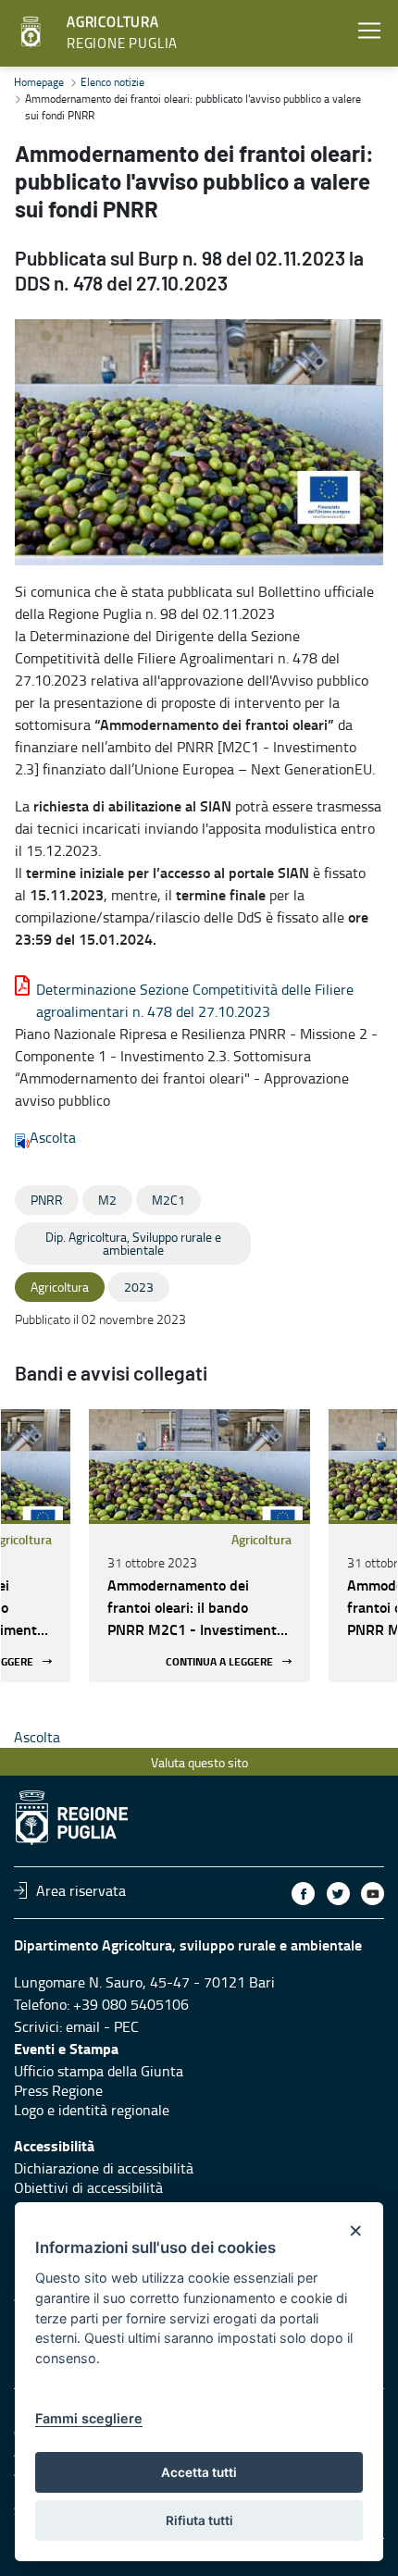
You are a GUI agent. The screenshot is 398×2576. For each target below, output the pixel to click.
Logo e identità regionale (92, 2110)
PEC (126, 2026)
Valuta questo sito (199, 1762)
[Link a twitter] (338, 1894)
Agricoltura (261, 1539)
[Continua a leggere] (199, 1465)
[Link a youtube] (373, 1894)
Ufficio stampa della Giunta (99, 2071)
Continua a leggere (219, 1661)
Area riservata (81, 1890)
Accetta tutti (199, 2472)
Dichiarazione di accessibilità (104, 2168)
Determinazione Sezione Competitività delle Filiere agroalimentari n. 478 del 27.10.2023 (195, 1000)
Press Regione (58, 2090)
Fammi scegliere (89, 2418)
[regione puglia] (32, 32)
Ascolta (53, 1137)
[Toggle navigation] (369, 31)
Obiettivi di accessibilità (88, 2187)
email (83, 2026)
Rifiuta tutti (199, 2520)
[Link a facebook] (303, 1894)
